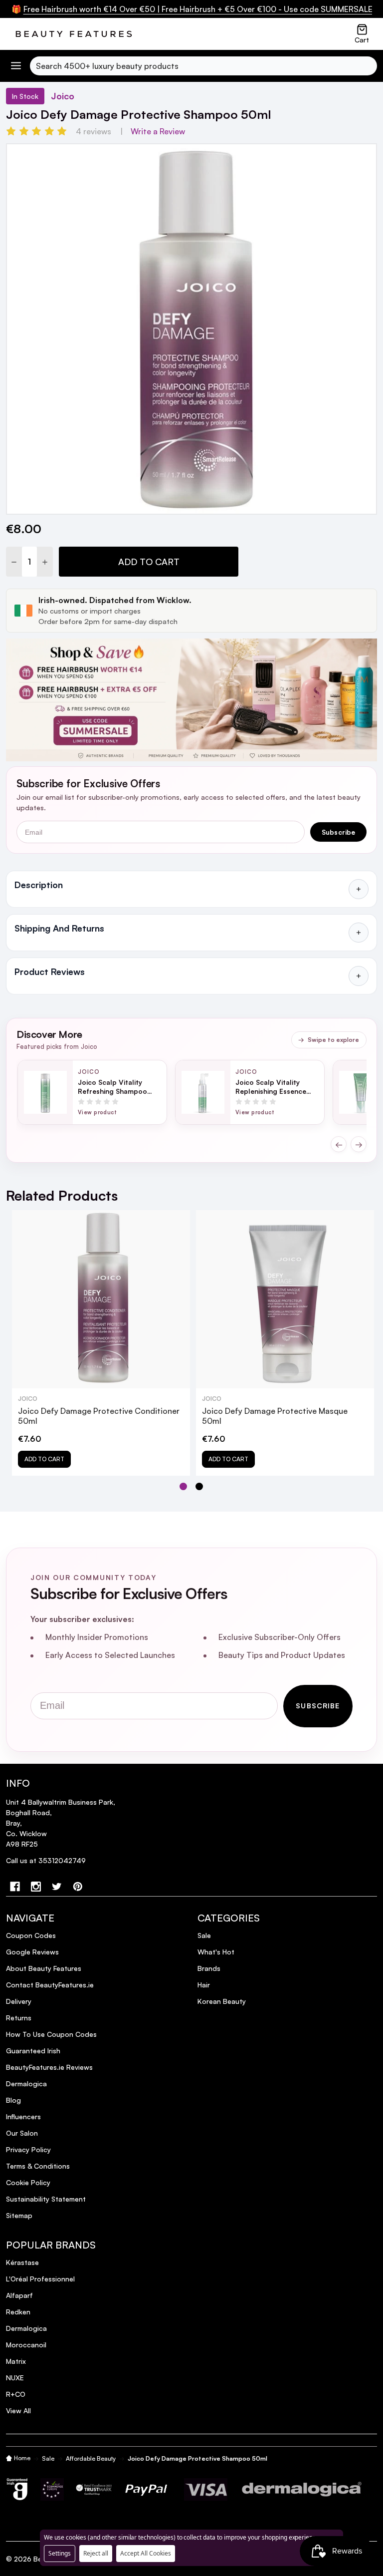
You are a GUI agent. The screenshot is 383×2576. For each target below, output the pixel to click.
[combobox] (203, 66)
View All (18, 2411)
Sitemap (19, 2215)
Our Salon (22, 2133)
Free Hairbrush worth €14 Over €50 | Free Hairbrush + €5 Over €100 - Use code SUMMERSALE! (200, 9)
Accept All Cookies (146, 2553)
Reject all (96, 2553)
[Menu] (16, 66)
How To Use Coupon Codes (51, 2034)
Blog (13, 2100)
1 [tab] (184, 1487)
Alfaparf (19, 2295)
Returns (19, 2018)
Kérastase (22, 2262)
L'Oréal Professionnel (40, 2279)
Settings (60, 2553)
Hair (204, 1985)
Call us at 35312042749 (46, 1860)
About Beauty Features (44, 1968)
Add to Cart (149, 562)
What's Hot (216, 1952)
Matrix (16, 2361)
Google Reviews (32, 1952)
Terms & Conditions (38, 2166)
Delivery (19, 2001)
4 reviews (94, 131)
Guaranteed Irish (33, 2051)
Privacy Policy (28, 2149)
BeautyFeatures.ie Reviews (49, 2067)
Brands (209, 1968)
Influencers (23, 2116)
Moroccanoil (26, 2345)
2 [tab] (200, 1487)
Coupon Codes (31, 1935)
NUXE (15, 2378)
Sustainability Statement (46, 2199)
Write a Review (158, 131)
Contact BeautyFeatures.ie (50, 1985)
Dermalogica (26, 2084)
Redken (18, 2312)
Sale (204, 1935)
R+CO (16, 2394)
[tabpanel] (101, 1343)
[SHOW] (359, 889)
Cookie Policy (28, 2182)
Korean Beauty (222, 2001)
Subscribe (339, 832)
